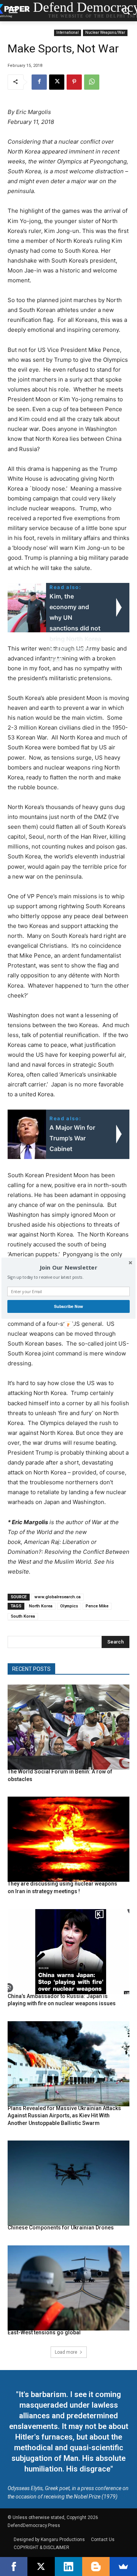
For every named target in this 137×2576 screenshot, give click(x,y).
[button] (68, 1267)
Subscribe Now (68, 1306)
